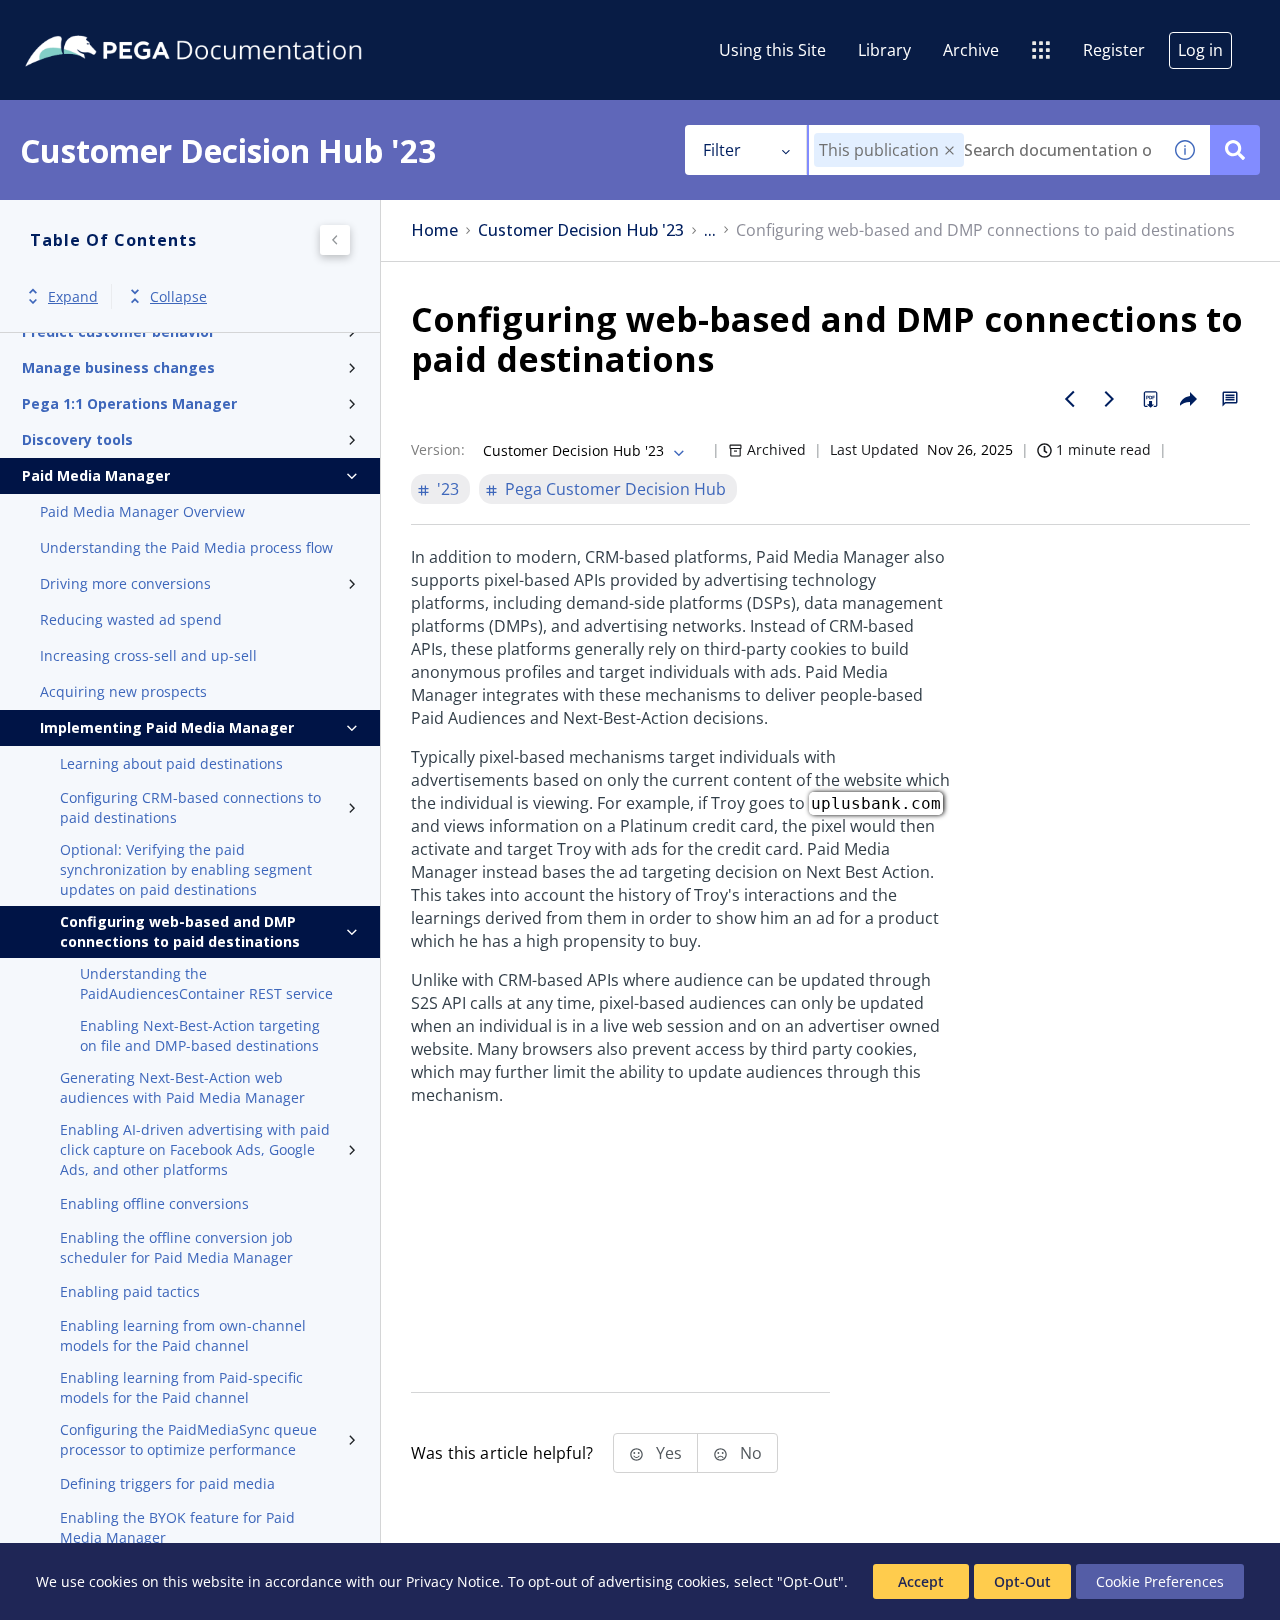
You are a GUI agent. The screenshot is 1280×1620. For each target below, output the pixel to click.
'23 (448, 489)
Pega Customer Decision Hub (615, 489)
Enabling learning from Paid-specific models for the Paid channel (181, 1387)
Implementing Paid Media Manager (167, 727)
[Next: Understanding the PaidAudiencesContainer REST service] (1110, 399)
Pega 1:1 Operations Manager (129, 403)
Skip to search (242, 23)
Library (884, 50)
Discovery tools (77, 439)
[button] (949, 150)
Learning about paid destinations (171, 763)
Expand (73, 296)
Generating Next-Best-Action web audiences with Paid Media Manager (182, 1087)
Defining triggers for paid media (167, 1483)
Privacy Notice (453, 1581)
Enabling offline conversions (154, 1203)
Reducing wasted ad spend (131, 619)
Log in (1200, 50)
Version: (438, 449)
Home (434, 230)
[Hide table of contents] (335, 240)
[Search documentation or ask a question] (1235, 150)
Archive (971, 50)
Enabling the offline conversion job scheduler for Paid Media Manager (176, 1247)
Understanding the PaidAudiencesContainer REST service (206, 983)
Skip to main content (89, 23)
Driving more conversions (125, 583)
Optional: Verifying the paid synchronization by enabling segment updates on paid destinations (186, 869)
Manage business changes (118, 367)
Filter (722, 150)
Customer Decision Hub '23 (581, 230)
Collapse (178, 296)
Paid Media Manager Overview (142, 511)
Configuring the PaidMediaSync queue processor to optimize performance (188, 1439)
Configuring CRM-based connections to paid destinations (190, 807)
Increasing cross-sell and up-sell (148, 655)
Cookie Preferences (1160, 1581)
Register (1114, 50)
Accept (921, 1581)
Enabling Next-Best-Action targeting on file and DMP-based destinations (200, 1035)
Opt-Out (1022, 1581)
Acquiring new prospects (123, 691)
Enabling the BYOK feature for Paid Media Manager (177, 1527)
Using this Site (772, 50)
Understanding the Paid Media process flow (186, 547)
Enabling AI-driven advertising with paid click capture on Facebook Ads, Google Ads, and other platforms (195, 1149)
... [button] (710, 230)
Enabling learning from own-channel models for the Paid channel (183, 1335)
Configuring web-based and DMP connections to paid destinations (180, 931)
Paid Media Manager (96, 475)
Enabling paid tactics (130, 1291)
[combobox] (984, 150)
